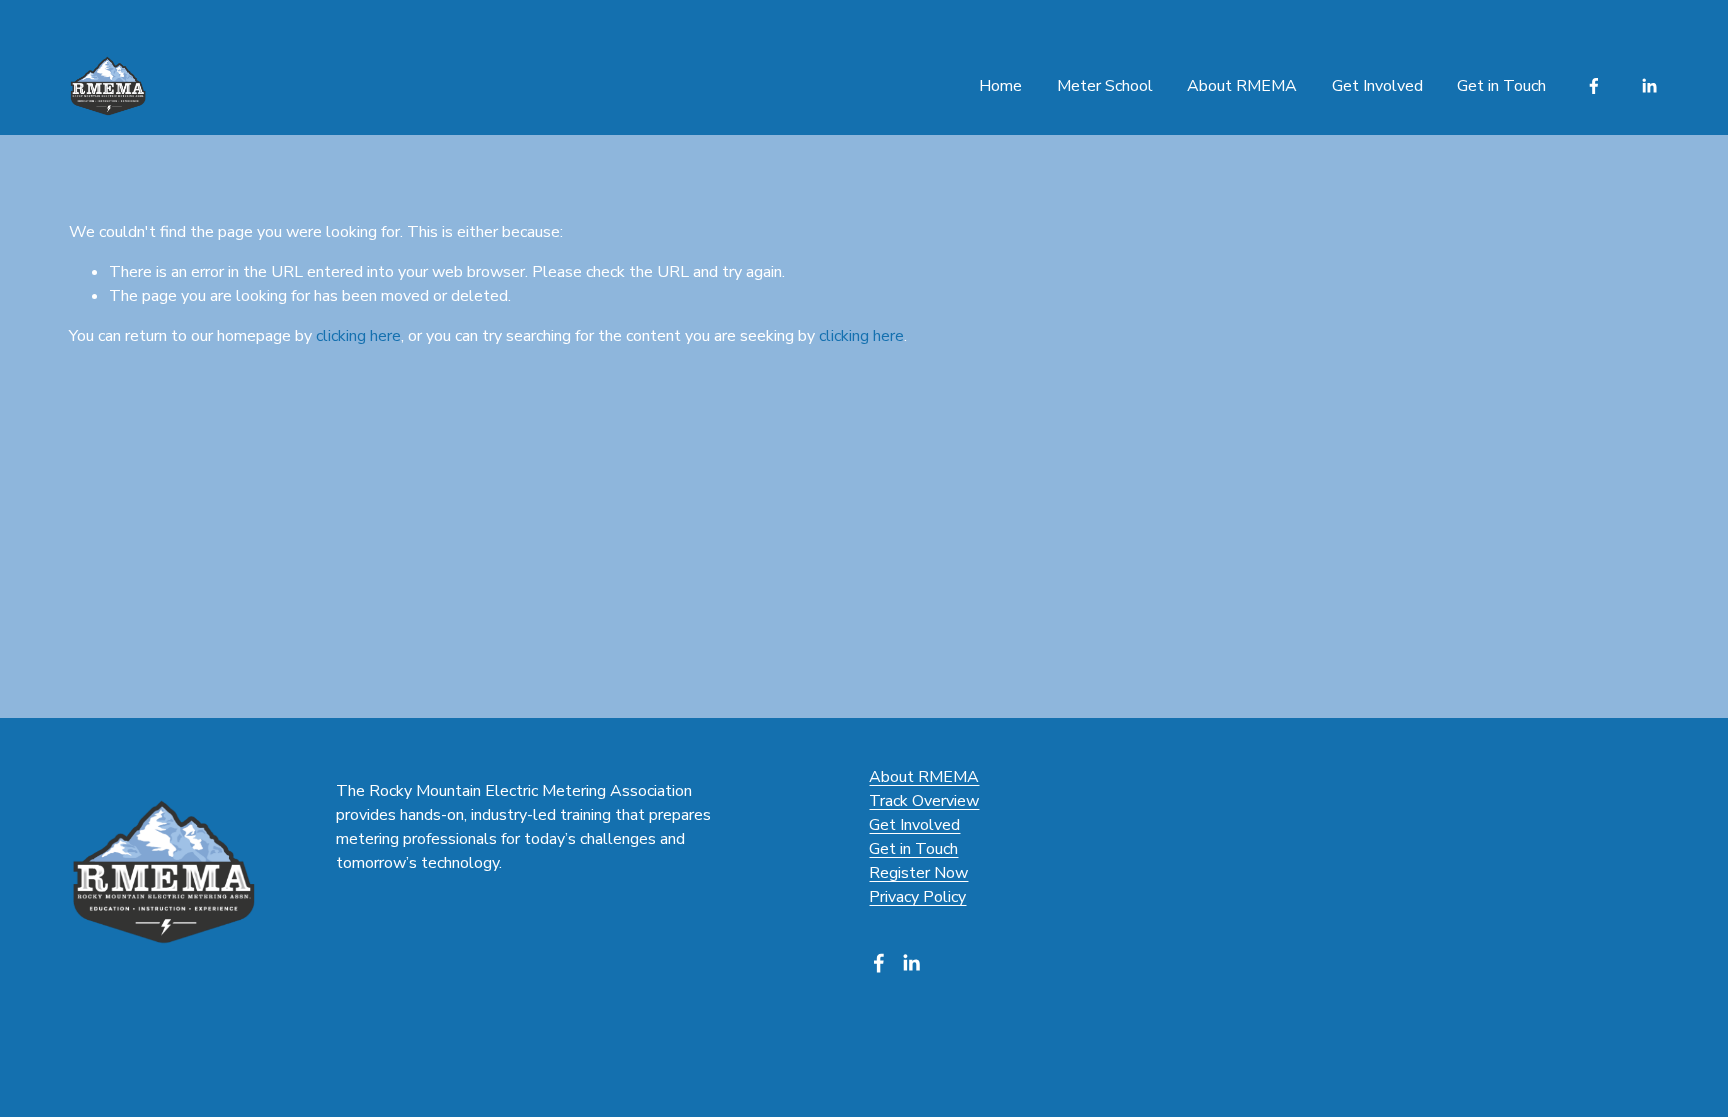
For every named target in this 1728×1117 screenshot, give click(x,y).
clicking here (358, 336)
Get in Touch (1501, 86)
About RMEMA (1242, 86)
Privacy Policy (917, 897)
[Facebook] (1594, 86)
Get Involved (914, 825)
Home (1000, 86)
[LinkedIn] (1649, 86)
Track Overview (924, 801)
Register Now (918, 873)
